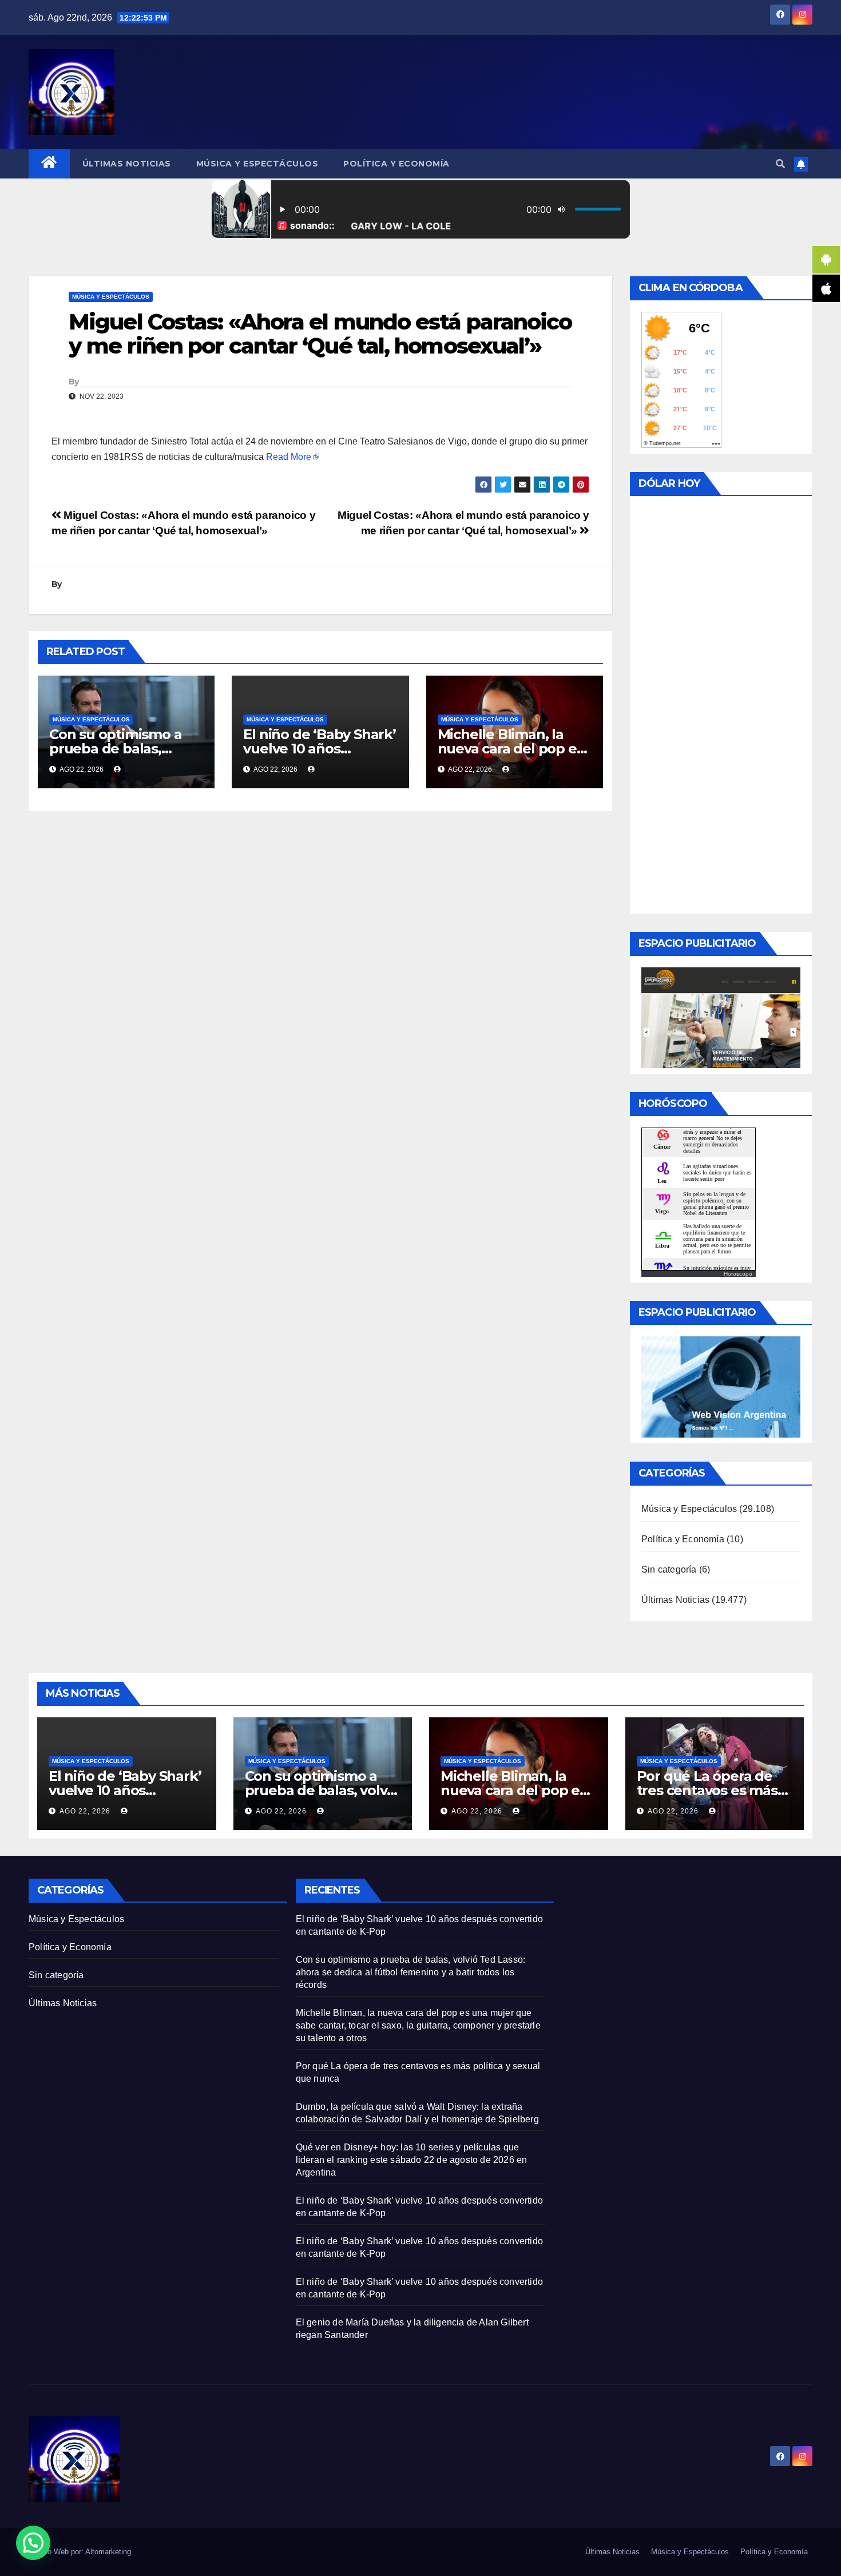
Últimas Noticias (127, 164)
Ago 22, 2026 (85, 1811)
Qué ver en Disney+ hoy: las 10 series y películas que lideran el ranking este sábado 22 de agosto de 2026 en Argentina (412, 2160)
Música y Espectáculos (257, 164)
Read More (289, 457)
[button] (780, 164)
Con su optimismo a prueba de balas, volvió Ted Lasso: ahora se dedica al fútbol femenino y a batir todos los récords (411, 1972)
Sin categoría (669, 1569)
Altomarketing (108, 2552)
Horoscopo (738, 1274)
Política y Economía (396, 164)
